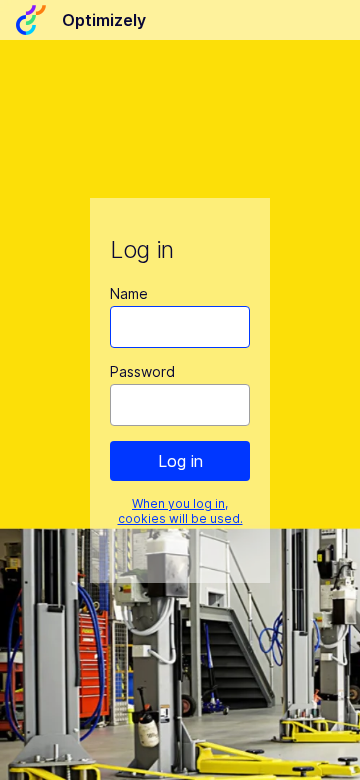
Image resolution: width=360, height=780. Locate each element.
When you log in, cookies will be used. (180, 511)
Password (142, 371)
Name (129, 293)
